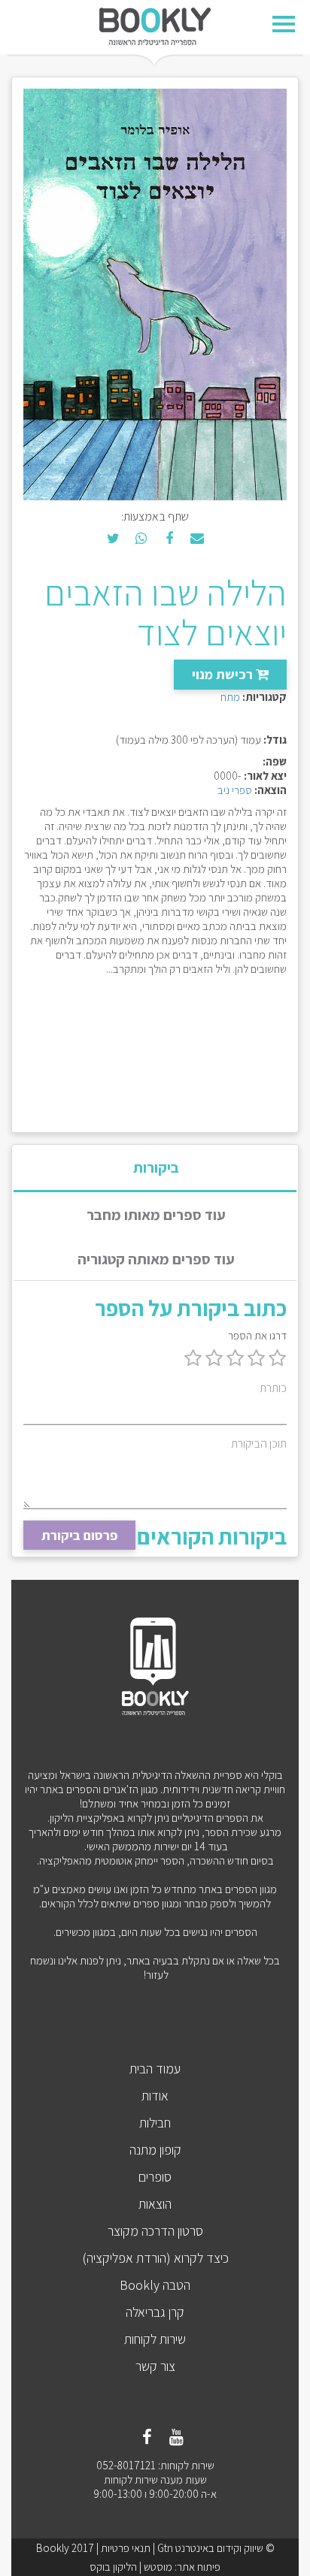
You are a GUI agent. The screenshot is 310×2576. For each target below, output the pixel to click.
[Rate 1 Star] (277, 1359)
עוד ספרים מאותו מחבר (156, 1215)
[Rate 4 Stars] (214, 1359)
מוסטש (158, 2567)
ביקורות (156, 1167)
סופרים (155, 2177)
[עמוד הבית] (155, 25)
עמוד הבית (155, 2069)
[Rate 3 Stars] (235, 1359)
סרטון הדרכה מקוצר (155, 2231)
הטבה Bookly (155, 2285)
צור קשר (155, 2366)
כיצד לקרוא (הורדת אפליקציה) (155, 2258)
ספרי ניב (235, 790)
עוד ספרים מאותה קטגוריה (156, 1259)
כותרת (273, 1388)
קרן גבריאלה (155, 2312)
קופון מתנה (155, 2150)
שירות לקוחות (155, 2339)
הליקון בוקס (113, 2567)
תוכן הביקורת (259, 1444)
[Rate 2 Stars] (256, 1359)
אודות (155, 2096)
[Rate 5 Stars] (193, 1359)
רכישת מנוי (224, 674)
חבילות (155, 2123)
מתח (230, 697)
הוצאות (155, 2204)
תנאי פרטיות (126, 2548)
